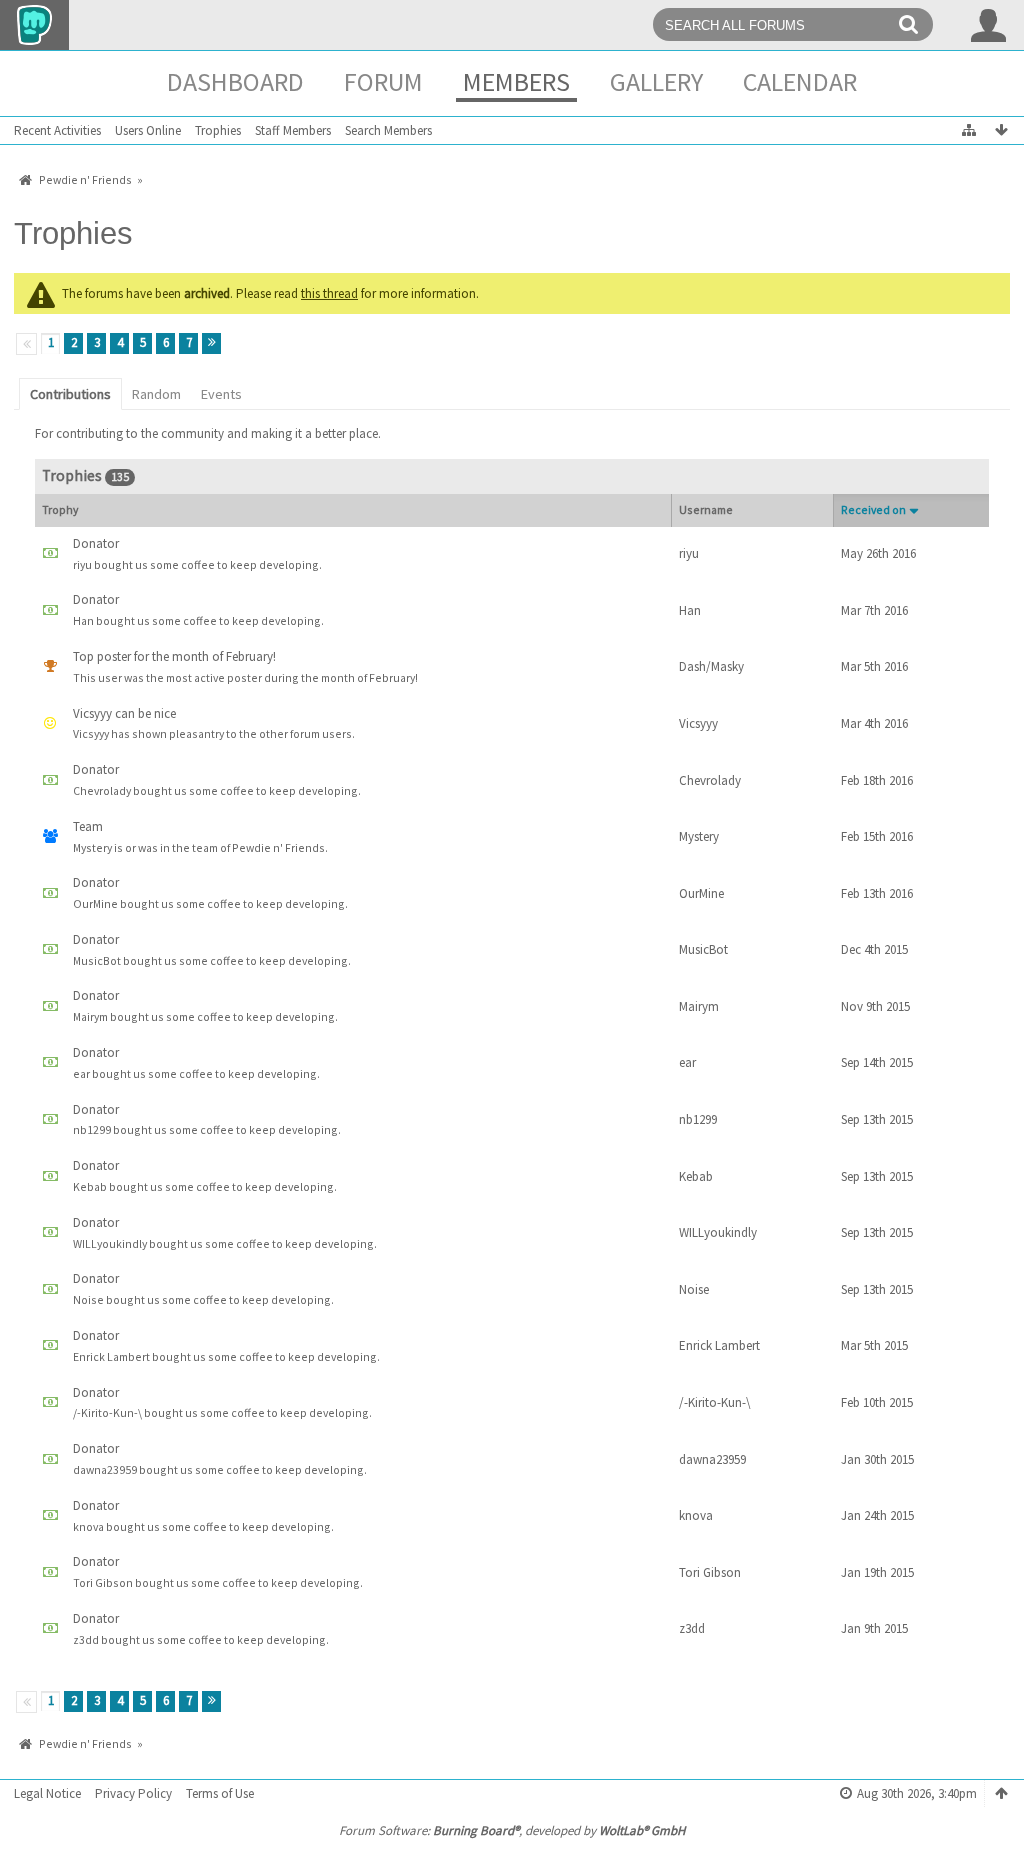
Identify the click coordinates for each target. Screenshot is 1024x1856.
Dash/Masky (711, 666)
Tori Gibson (710, 1572)
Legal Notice (47, 1793)
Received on (873, 509)
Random (156, 394)
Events (221, 394)
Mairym (699, 1006)
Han (690, 610)
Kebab (696, 1176)
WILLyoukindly (718, 1232)
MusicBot (703, 949)
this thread (329, 293)
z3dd (692, 1628)
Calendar (800, 81)
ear (687, 1062)
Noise (694, 1289)
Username (706, 509)
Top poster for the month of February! (174, 656)
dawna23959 (712, 1459)
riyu (689, 553)
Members (516, 81)
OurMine (701, 893)
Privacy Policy (133, 1793)
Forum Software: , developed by (512, 1830)
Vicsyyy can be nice (124, 713)
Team (88, 826)
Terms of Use (220, 1793)
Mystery (699, 836)
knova (696, 1515)
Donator (96, 543)
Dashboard (235, 81)
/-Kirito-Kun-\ (715, 1402)
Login (989, 25)
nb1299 (698, 1119)
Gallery (656, 81)
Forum (383, 81)
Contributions (70, 394)
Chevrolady (710, 780)
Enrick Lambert (719, 1345)
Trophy (60, 509)
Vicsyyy (698, 723)
